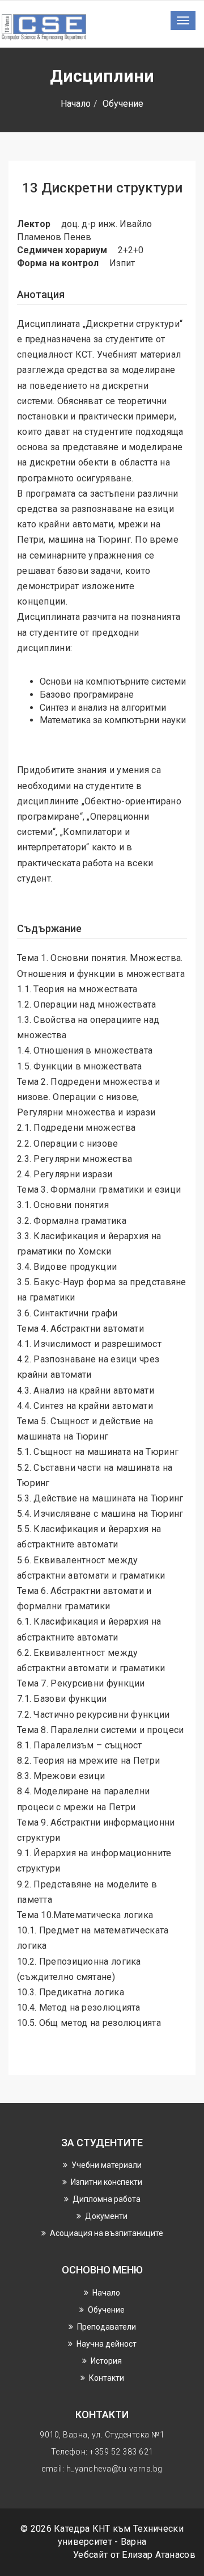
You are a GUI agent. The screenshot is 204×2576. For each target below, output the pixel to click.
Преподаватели (107, 2327)
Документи (106, 2216)
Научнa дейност (107, 2344)
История (106, 2361)
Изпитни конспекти (107, 2182)
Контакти (107, 2378)
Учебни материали (107, 2165)
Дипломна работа (107, 2199)
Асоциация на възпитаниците (107, 2233)
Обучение (123, 104)
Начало (76, 104)
